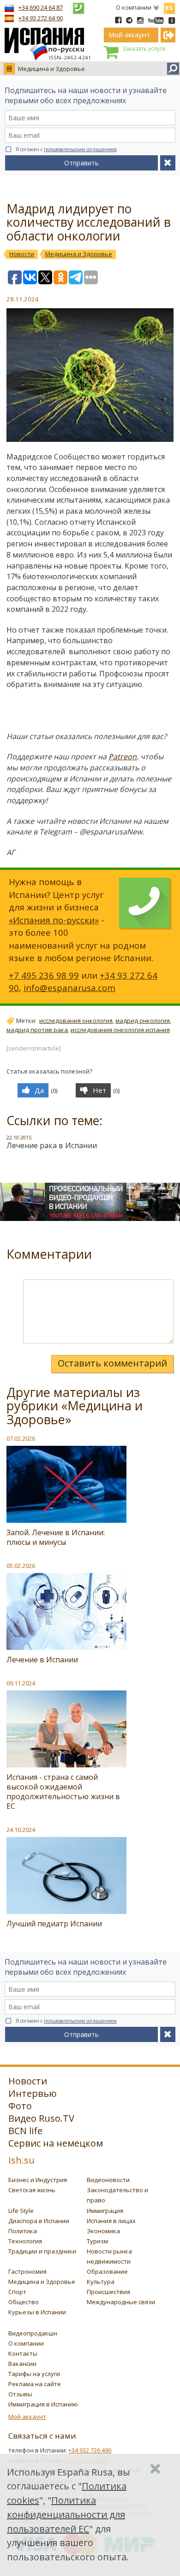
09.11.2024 (21, 1683)
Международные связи (121, 2302)
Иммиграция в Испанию (43, 2404)
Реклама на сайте (35, 2384)
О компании (134, 7)
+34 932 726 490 (90, 2450)
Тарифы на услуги (34, 2374)
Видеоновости (108, 2180)
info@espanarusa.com (69, 988)
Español (169, 6)
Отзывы (20, 2394)
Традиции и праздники (42, 2251)
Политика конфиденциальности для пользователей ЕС (66, 2514)
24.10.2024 (21, 1830)
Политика (23, 2231)
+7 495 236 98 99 (44, 975)
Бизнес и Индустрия (38, 2180)
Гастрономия (27, 2271)
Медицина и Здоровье (51, 69)
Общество (24, 2302)
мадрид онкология (143, 1021)
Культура (101, 2282)
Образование (107, 2271)
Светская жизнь (32, 2190)
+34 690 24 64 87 (41, 7)
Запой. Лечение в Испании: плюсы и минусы (56, 1537)
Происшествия (108, 2292)
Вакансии (22, 2364)
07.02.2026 (21, 1438)
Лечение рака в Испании (52, 1145)
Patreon (123, 757)
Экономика (103, 2231)
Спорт (17, 2292)
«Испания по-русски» (54, 920)
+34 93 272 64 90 (41, 18)
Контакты (23, 2353)
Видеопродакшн (33, 2333)
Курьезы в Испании (37, 2312)
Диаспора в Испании (39, 2221)
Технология (25, 2241)
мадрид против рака (37, 1030)
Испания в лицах (111, 2221)
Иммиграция (105, 2211)
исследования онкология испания (120, 1030)
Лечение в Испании (42, 1660)
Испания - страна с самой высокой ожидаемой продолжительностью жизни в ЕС (63, 1792)
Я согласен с (66, 149)
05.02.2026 (21, 1566)
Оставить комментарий (112, 1363)
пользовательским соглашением (80, 149)
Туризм (97, 2241)
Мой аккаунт (27, 2417)
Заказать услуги (144, 49)
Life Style (21, 2211)
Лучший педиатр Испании (54, 1924)
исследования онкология (76, 1021)
